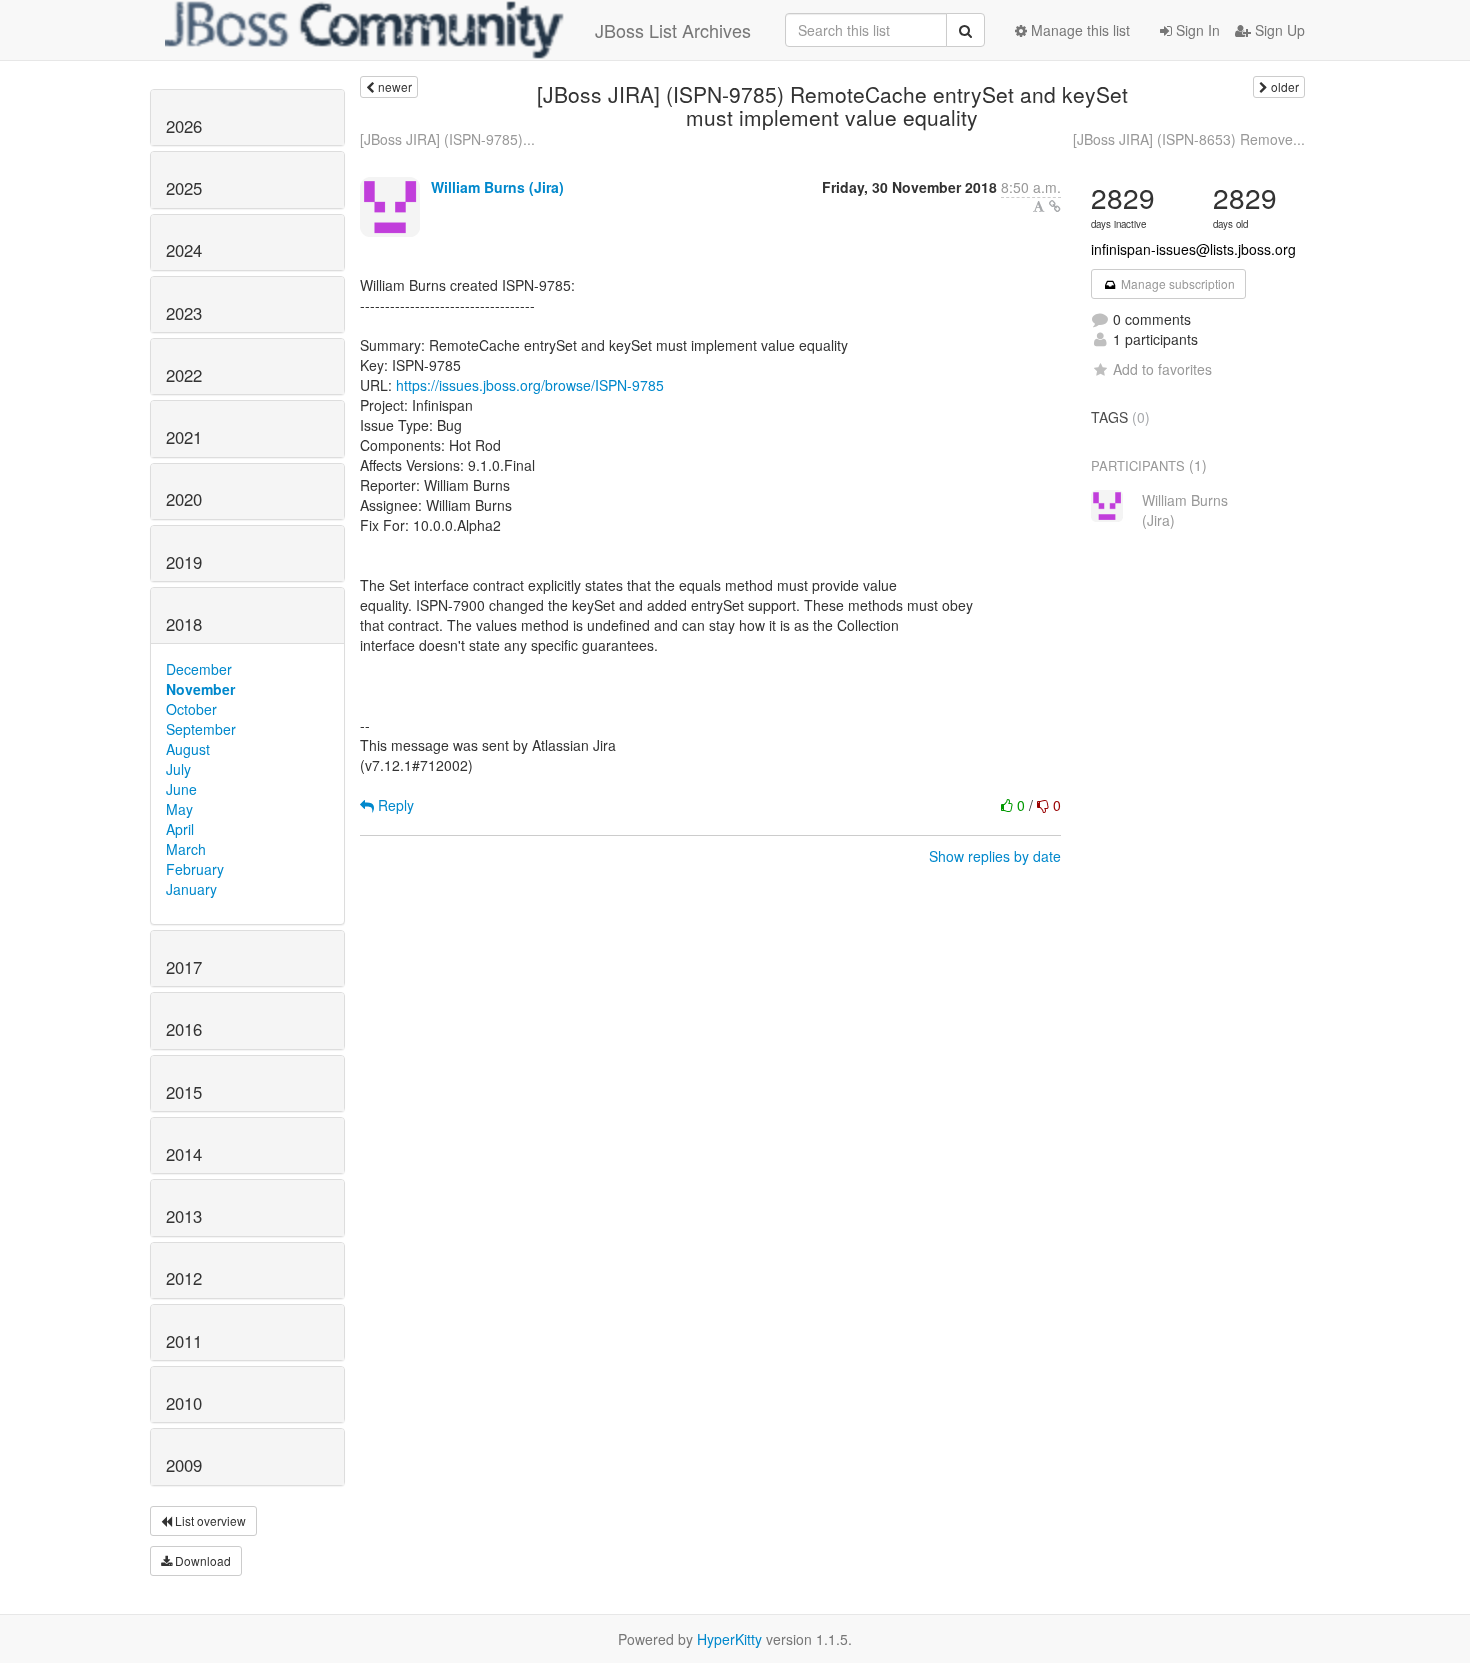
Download (201, 1560)
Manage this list (1078, 30)
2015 (184, 1092)
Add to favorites (1162, 369)
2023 (184, 313)
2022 (184, 375)
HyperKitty (729, 1639)
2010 (184, 1403)
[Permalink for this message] (1055, 206)
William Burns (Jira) (497, 187)
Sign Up (1278, 30)
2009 (184, 1465)
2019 (184, 562)
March (186, 849)
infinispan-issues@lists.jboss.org (1193, 249)
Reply (394, 805)
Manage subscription (1176, 283)
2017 (184, 967)
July (178, 769)
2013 (184, 1216)
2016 (184, 1029)
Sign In (1196, 30)
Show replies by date (995, 856)
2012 (184, 1278)
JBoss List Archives (673, 30)
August (188, 749)
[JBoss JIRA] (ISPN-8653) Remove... (1189, 139)
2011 (184, 1341)
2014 (184, 1154)
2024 (184, 250)
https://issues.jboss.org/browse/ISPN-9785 (530, 385)
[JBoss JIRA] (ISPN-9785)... (447, 139)
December (199, 669)
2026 (184, 126)
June (181, 789)
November (200, 689)
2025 (184, 188)
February (195, 869)
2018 (184, 624)
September (201, 729)
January (191, 889)
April (180, 829)
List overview (209, 1520)
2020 (184, 499)
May (179, 809)
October (191, 709)
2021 (184, 437)
